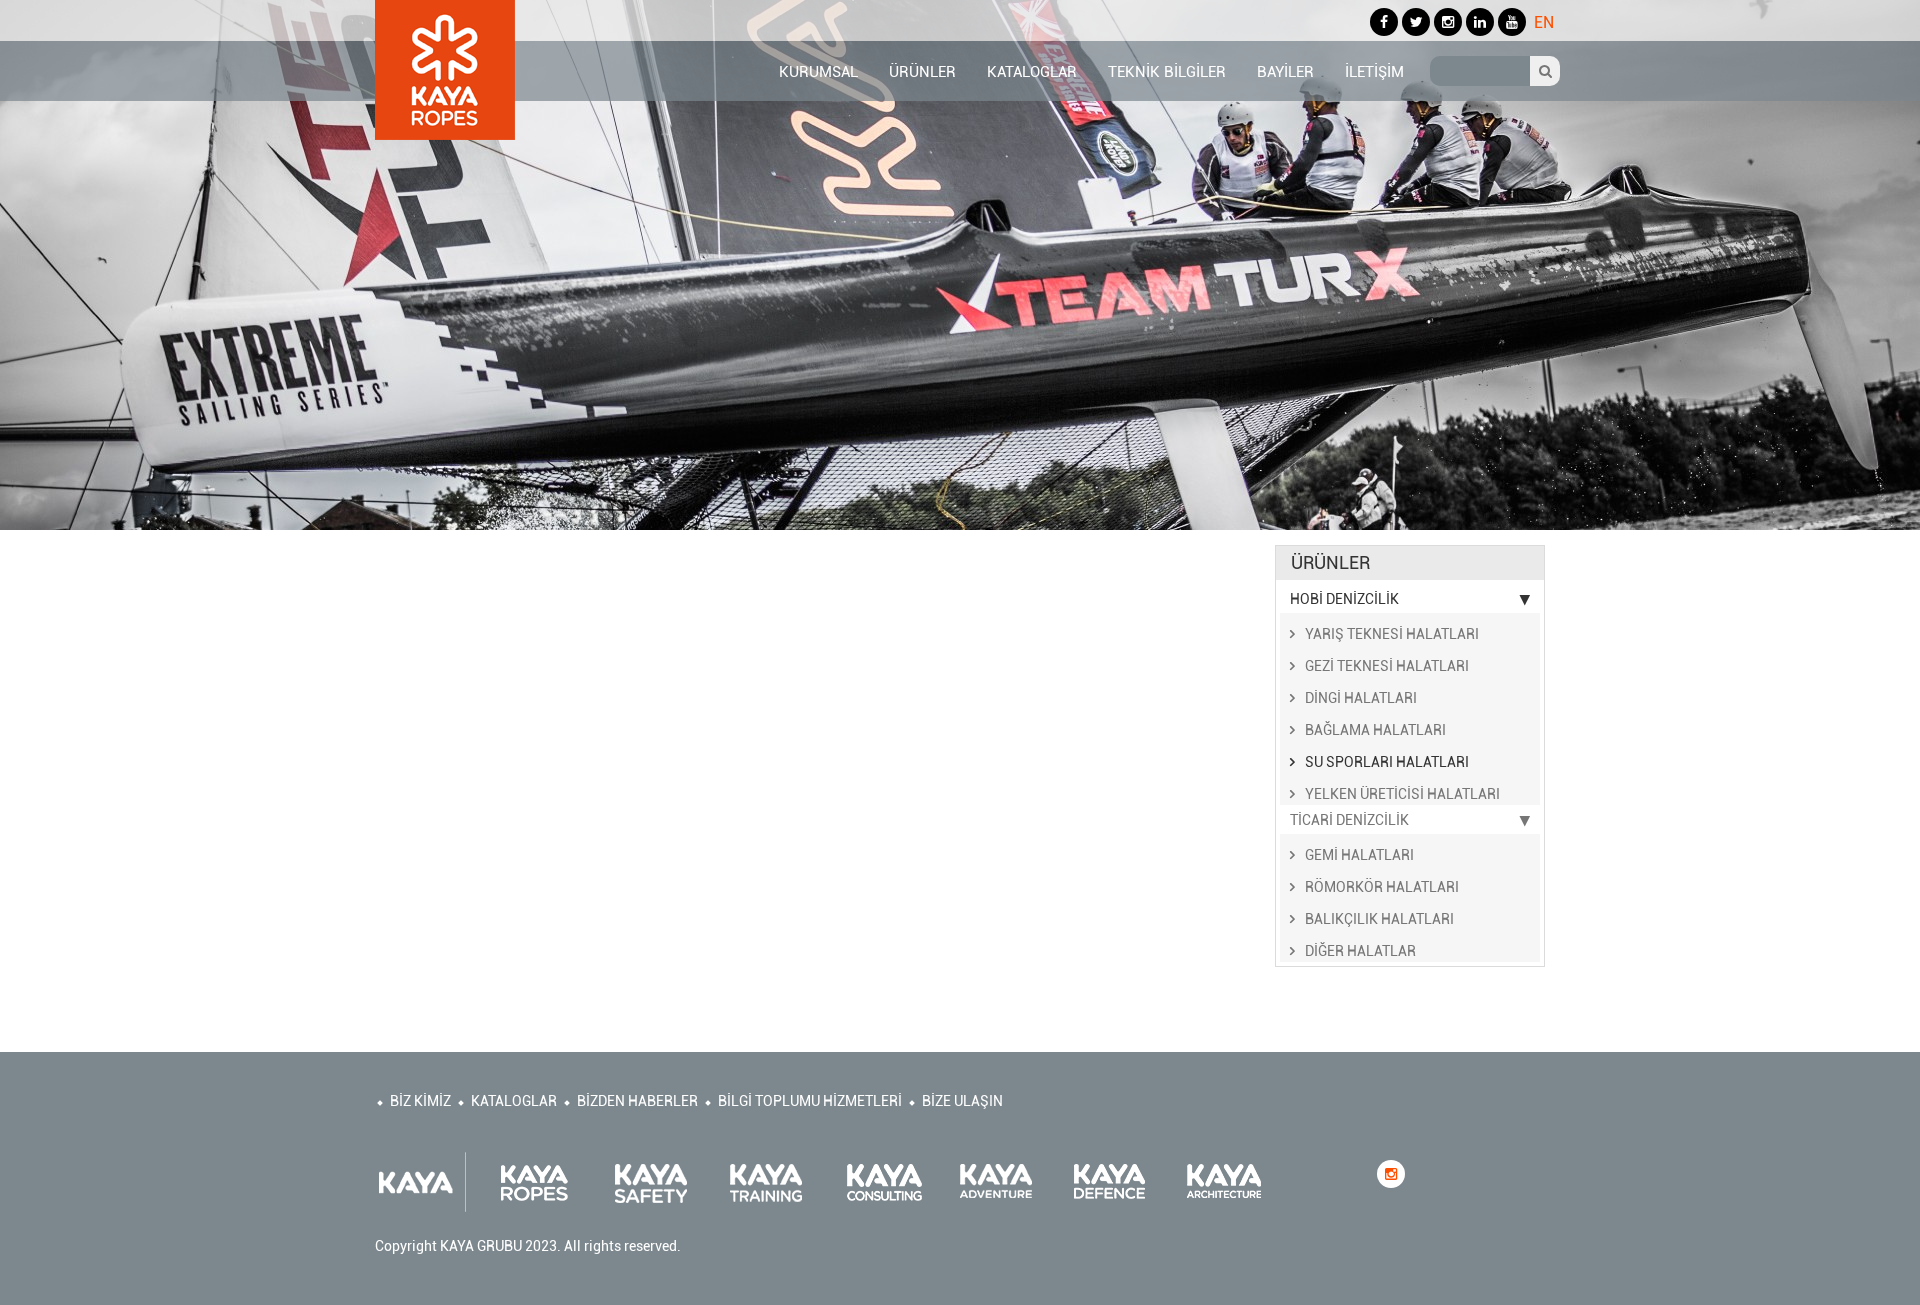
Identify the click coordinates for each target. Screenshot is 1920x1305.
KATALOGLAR (514, 1101)
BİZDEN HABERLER (637, 1101)
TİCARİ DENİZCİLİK (1349, 820)
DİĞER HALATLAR (1360, 951)
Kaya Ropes (445, 70)
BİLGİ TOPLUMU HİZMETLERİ (810, 1101)
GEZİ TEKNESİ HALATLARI (1387, 666)
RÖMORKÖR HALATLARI (1382, 887)
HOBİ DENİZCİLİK (1344, 599)
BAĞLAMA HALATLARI (1375, 730)
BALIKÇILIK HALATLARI (1379, 919)
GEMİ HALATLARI (1359, 855)
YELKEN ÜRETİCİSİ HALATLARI (1402, 794)
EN (1544, 22)
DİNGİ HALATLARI (1361, 698)
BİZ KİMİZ (420, 1101)
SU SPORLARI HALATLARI (1387, 762)
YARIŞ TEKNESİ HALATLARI (1392, 634)
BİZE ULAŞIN (962, 1101)
